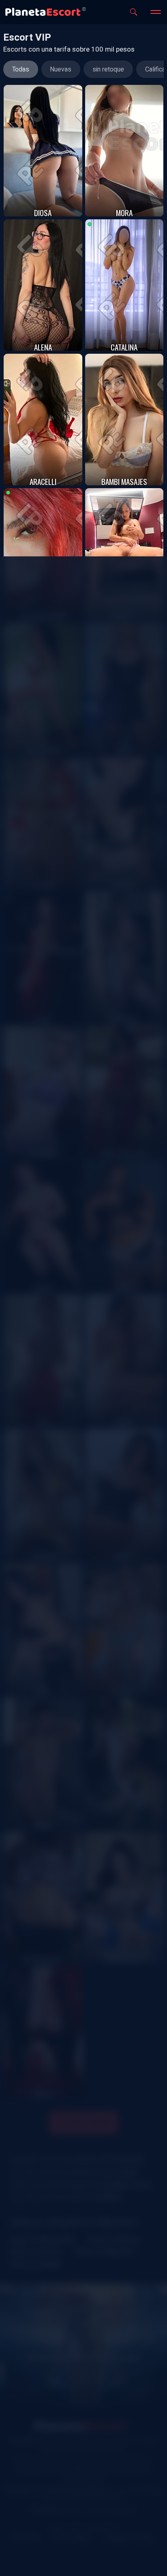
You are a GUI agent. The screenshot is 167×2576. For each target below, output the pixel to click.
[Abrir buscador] (134, 12)
